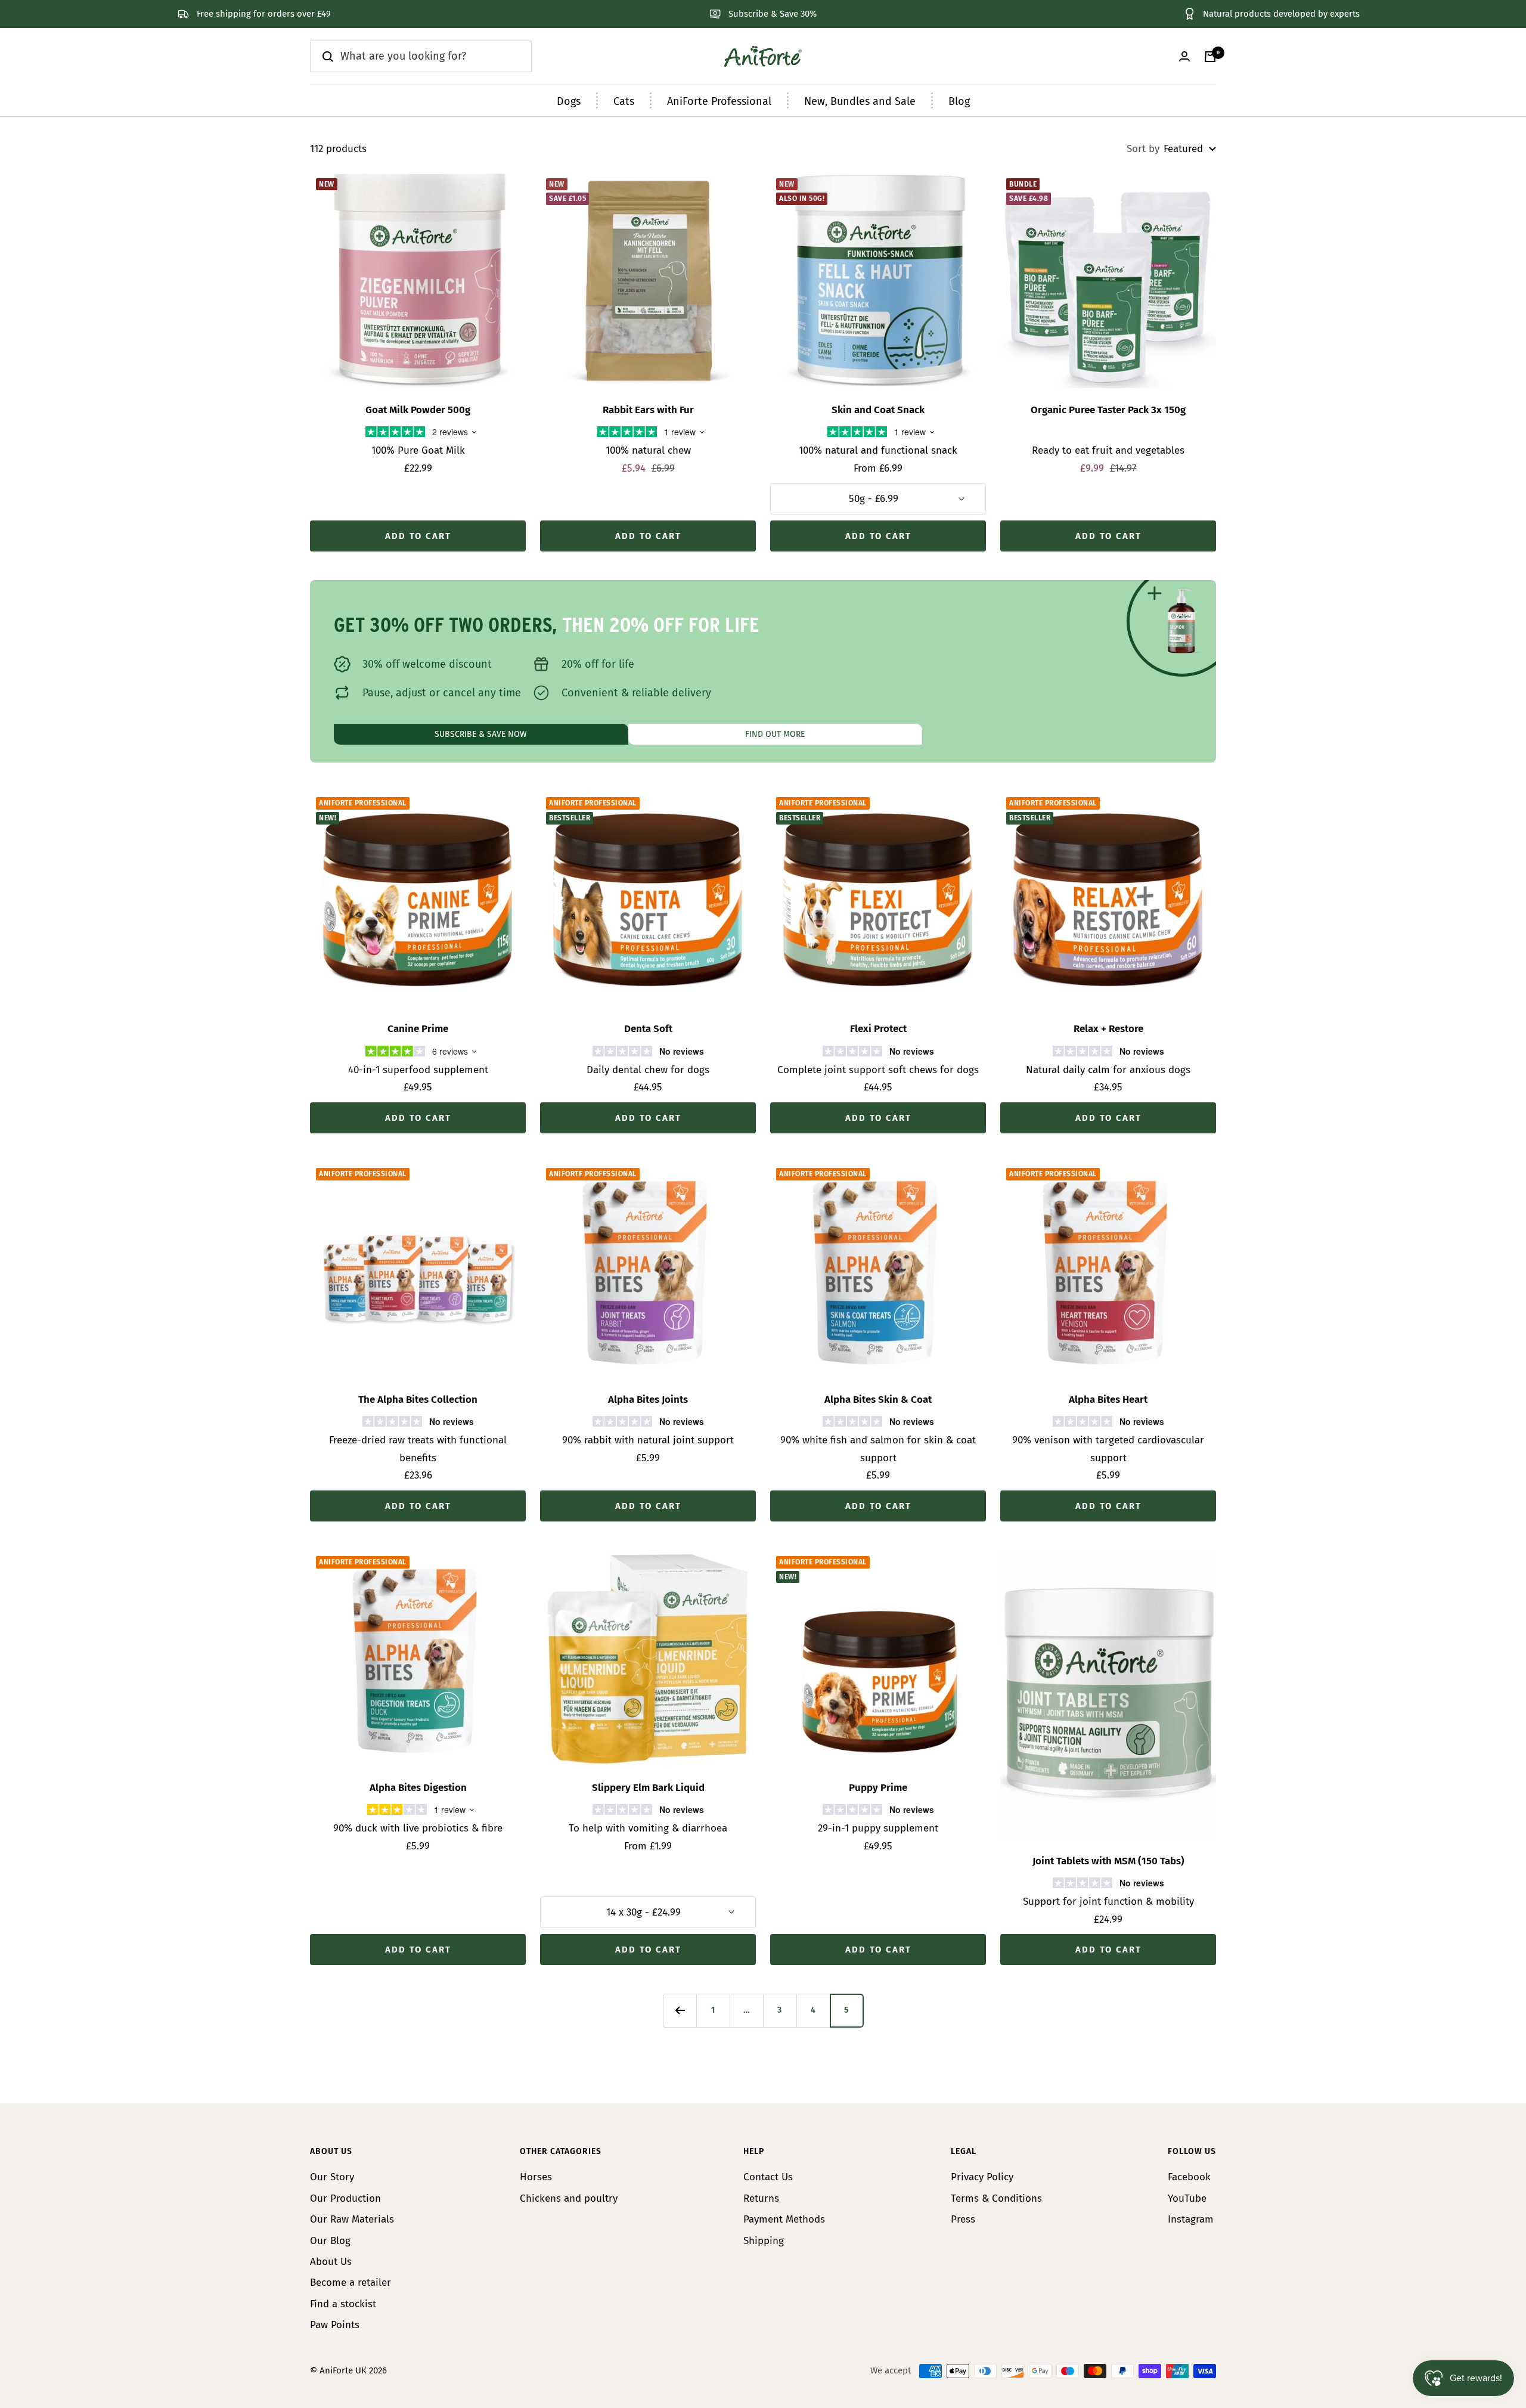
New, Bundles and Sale (860, 101)
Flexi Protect (878, 1029)
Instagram (1191, 2219)
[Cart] (1210, 57)
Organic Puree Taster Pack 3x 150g (1108, 410)
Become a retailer (351, 2283)
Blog (959, 101)
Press (963, 2219)
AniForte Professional (719, 101)
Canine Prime (418, 1029)
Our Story (332, 2177)
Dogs (569, 101)
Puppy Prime (878, 1788)
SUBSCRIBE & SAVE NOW (481, 734)
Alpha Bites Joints (648, 1400)
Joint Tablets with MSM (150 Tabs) (1108, 1861)
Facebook (1189, 2177)
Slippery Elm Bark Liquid (648, 1788)
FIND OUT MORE (775, 734)
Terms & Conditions (996, 2198)
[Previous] (680, 2010)
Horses (536, 2177)
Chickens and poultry (569, 2198)
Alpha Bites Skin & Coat (878, 1400)
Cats (624, 101)
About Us (331, 2262)
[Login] (1184, 56)
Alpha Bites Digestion (418, 1788)
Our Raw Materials (352, 2219)
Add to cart (418, 536)
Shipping (764, 2241)
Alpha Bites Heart (1108, 1400)
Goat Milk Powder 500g (418, 410)
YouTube (1187, 2198)
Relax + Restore (1108, 1029)
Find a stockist (343, 2304)
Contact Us (768, 2177)
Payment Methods (784, 2219)
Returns (761, 2198)
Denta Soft (648, 1029)
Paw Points (335, 2325)
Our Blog (330, 2241)
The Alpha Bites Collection (418, 1400)
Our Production (345, 2198)
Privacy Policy (982, 2177)
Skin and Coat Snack (878, 410)
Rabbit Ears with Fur (648, 410)
